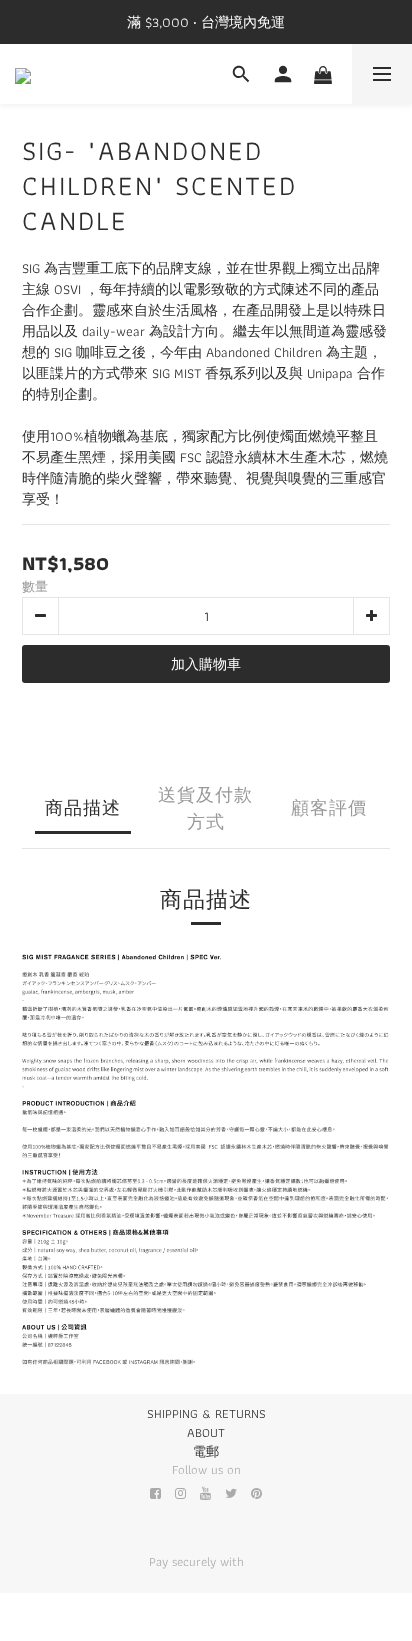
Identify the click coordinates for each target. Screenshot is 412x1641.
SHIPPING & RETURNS (206, 1413)
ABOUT (206, 1432)
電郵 (206, 1451)
